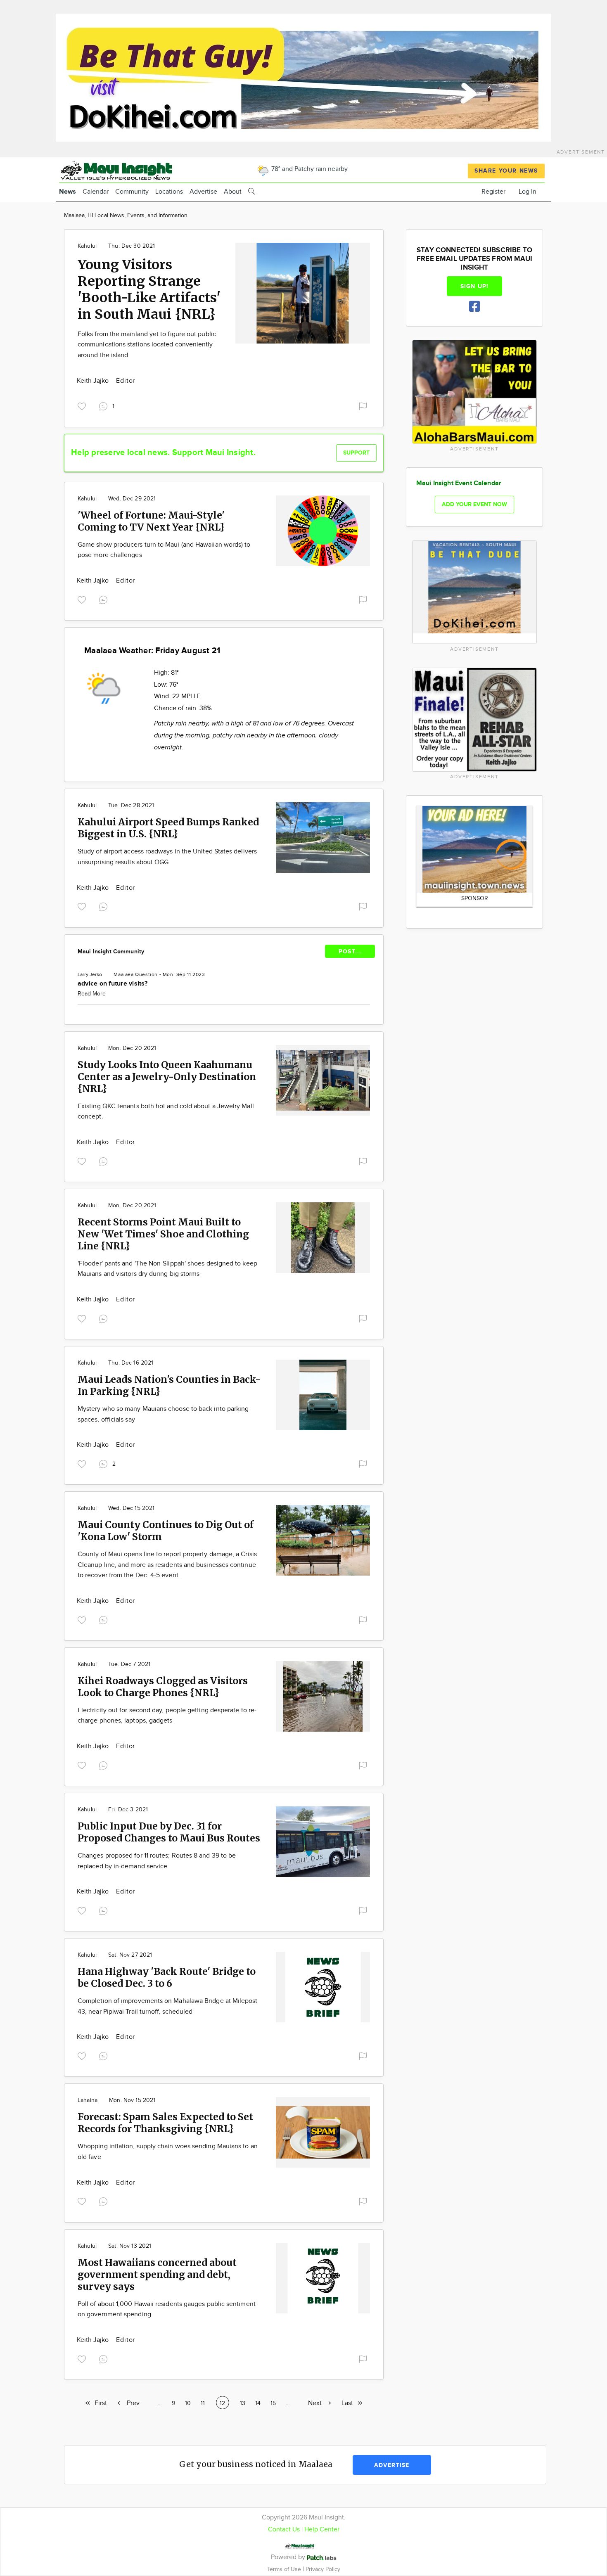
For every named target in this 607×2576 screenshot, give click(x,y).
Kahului (87, 246)
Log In (528, 192)
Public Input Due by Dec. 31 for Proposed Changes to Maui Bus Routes (169, 1832)
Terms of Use (285, 2569)
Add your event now (474, 504)
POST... (350, 951)
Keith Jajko (94, 381)
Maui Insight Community (111, 951)
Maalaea (123, 974)
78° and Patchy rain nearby (309, 169)
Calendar (96, 192)
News (68, 192)
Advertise (203, 192)
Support (356, 453)
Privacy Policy (323, 2569)
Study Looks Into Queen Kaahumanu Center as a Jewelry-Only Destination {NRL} (167, 1077)
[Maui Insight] (131, 169)
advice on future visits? (113, 984)
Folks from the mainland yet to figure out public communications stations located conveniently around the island (147, 345)
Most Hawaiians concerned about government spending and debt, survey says (157, 2274)
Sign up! (474, 286)
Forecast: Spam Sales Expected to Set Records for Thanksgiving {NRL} (165, 2123)
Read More (92, 994)
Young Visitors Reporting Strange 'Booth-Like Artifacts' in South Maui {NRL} (149, 289)
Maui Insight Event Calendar (459, 483)
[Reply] (105, 599)
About (233, 192)
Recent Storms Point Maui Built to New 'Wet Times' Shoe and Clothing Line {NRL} (163, 1234)
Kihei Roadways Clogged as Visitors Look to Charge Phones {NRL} (163, 1687)
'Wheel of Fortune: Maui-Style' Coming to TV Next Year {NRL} (151, 521)
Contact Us (284, 2530)
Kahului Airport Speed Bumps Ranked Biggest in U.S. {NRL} (168, 828)
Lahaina (88, 2100)
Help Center (322, 2530)
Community (132, 192)
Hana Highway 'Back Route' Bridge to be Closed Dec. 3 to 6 (167, 1977)
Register (493, 192)
